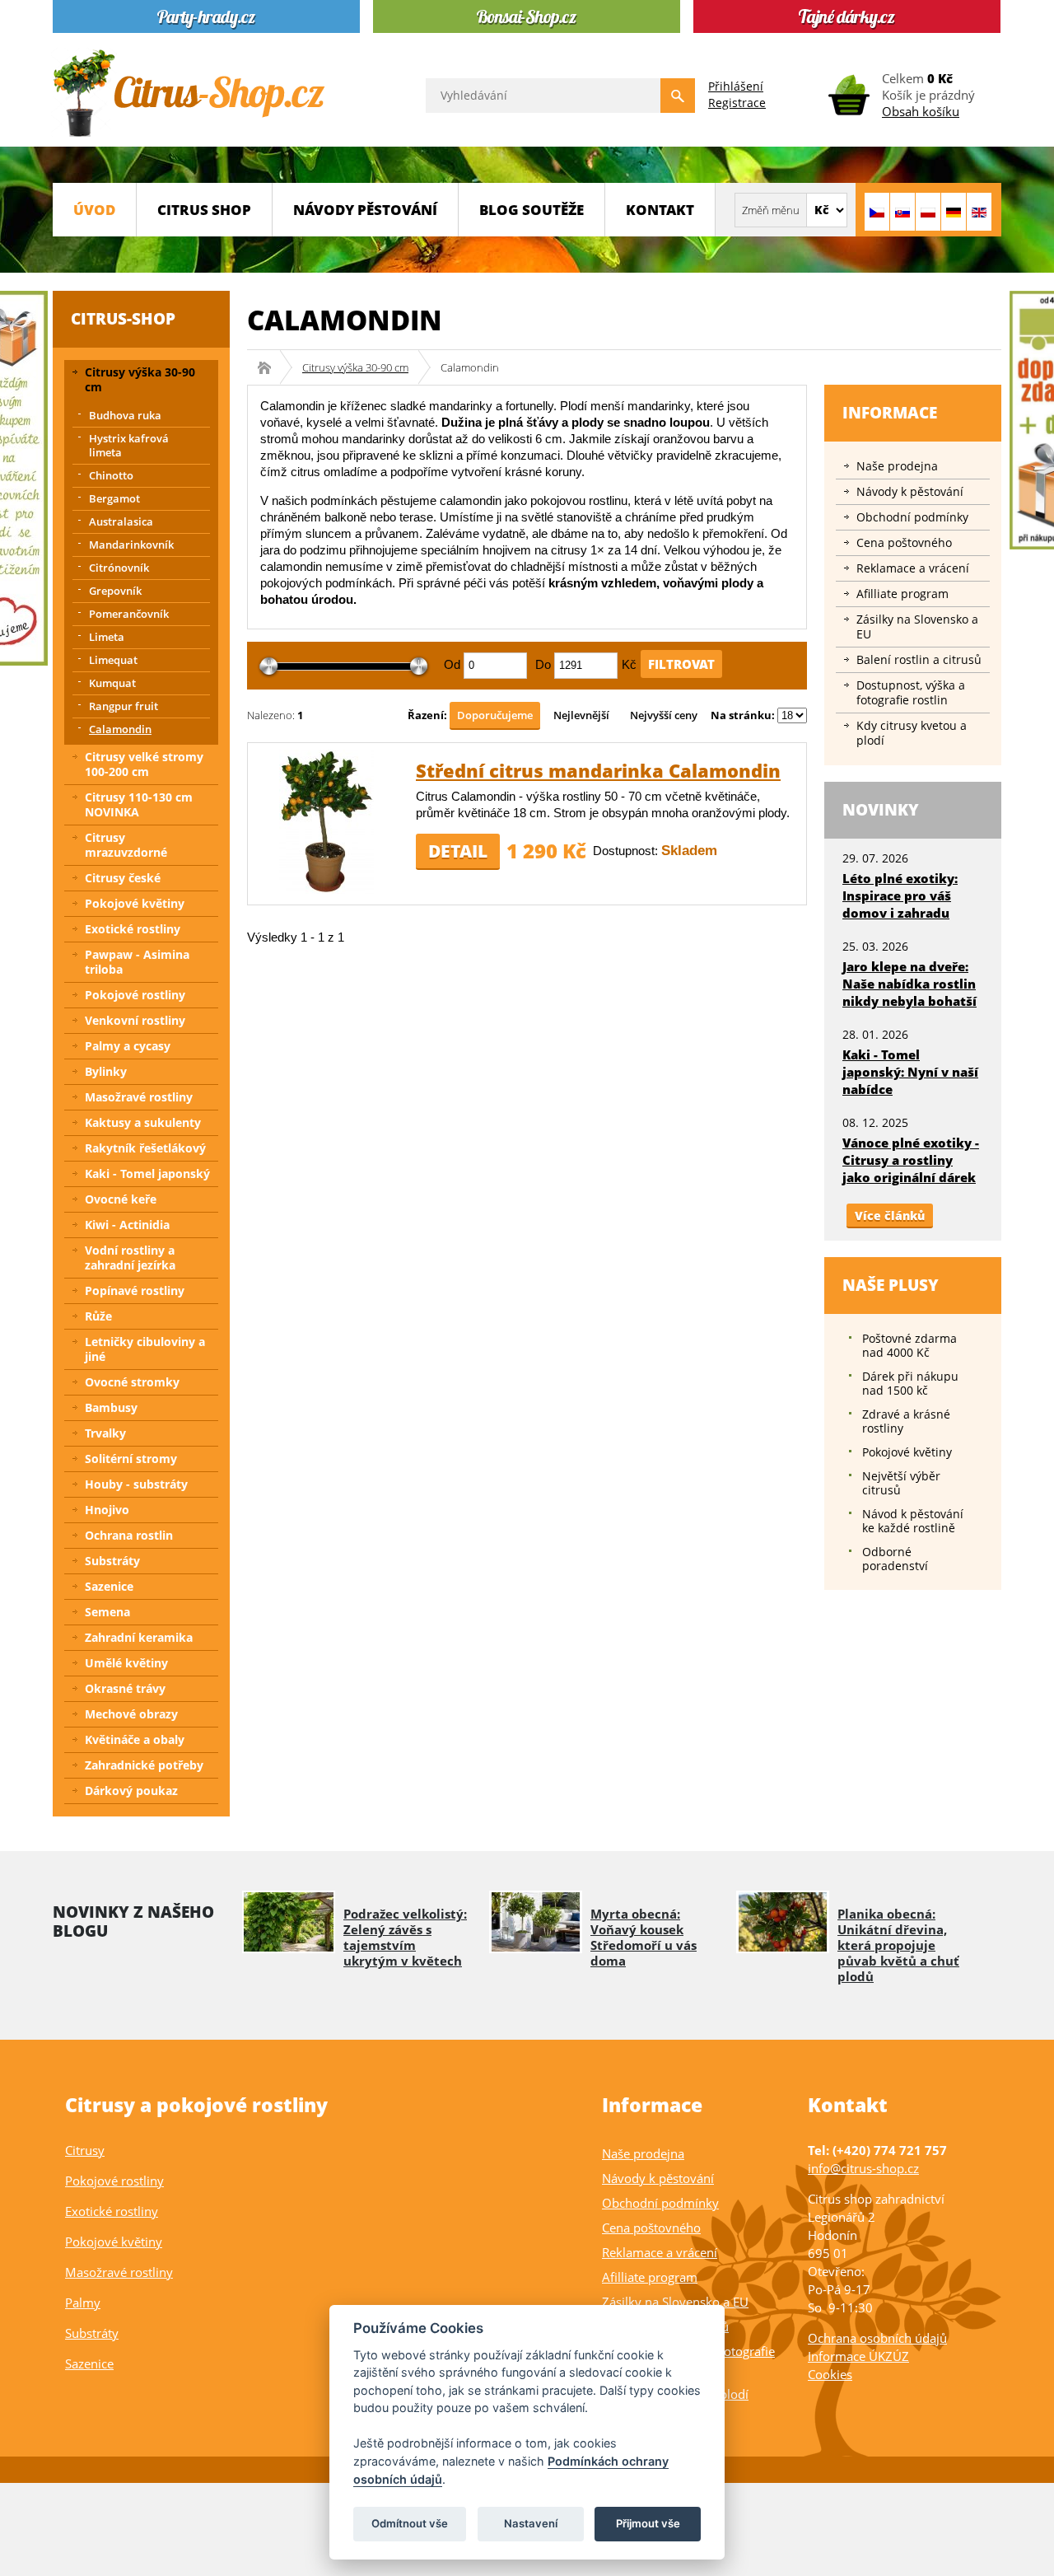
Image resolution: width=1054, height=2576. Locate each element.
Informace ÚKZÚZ (858, 2356)
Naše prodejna (897, 466)
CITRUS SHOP (204, 210)
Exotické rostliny (133, 929)
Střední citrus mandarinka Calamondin (598, 770)
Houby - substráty (136, 1484)
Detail (458, 851)
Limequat (113, 660)
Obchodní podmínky (912, 517)
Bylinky (106, 1071)
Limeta (107, 637)
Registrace (737, 103)
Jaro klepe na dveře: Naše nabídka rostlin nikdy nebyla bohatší (909, 984)
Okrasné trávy (125, 1688)
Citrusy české (123, 878)
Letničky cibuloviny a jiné (145, 1349)
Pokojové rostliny (135, 995)
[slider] (269, 667)
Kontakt (660, 210)
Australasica (121, 521)
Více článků (890, 1216)
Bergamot (114, 498)
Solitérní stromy (131, 1459)
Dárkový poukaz (131, 1791)
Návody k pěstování (910, 491)
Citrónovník (119, 568)
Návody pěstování (365, 210)
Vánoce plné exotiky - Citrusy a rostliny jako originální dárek (911, 1160)
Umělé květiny (126, 1663)
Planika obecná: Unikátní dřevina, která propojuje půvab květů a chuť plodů (898, 1945)
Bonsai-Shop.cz (270, 367)
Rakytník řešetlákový (145, 1148)
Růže (98, 1316)
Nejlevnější (581, 715)
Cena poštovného (904, 542)
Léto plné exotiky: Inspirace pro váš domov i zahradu (900, 895)
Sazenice (109, 1586)
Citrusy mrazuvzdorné (126, 845)
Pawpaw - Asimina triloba (137, 962)
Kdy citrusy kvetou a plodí (912, 733)
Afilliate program (902, 594)
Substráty (112, 1561)
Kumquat (112, 683)
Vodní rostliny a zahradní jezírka (130, 1258)
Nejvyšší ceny (664, 715)
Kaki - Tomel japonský (147, 1173)
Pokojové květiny (135, 903)
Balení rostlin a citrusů (919, 659)
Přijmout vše (648, 2523)
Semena (107, 1612)
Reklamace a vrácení (913, 568)
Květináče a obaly (135, 1739)
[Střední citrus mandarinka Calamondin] (326, 889)
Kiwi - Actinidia (127, 1225)
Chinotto (111, 475)
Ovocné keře (121, 1199)
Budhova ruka (125, 415)
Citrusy (85, 2150)
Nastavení (531, 2523)
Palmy (83, 2303)
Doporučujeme (495, 715)
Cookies (830, 2374)
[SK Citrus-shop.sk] (902, 212)
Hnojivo (107, 1510)
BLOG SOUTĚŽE (532, 210)
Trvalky (105, 1433)
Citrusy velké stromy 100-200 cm (144, 764)
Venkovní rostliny (135, 1020)
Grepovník (115, 591)
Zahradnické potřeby (144, 1765)
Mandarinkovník (131, 545)
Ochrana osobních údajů (877, 2338)
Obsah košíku (921, 111)
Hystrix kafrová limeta (129, 445)
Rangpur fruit (124, 706)
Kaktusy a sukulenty (143, 1122)
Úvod (94, 210)
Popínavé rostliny (135, 1290)
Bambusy (111, 1407)
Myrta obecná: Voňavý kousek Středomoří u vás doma (644, 1937)
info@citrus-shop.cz (863, 2168)
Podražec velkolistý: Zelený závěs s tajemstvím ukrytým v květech (405, 1937)
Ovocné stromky (132, 1382)
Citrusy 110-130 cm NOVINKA (139, 804)
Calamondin (120, 729)
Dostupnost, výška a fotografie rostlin (911, 692)
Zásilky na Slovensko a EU (917, 626)
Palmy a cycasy (128, 1046)
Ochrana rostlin (129, 1535)
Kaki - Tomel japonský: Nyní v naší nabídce (910, 1072)
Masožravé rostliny (139, 1097)
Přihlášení (736, 86)
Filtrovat (681, 664)
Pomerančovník (129, 614)
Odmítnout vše (410, 2523)
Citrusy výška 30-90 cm (355, 367)
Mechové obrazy (131, 1714)
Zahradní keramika (139, 1637)
